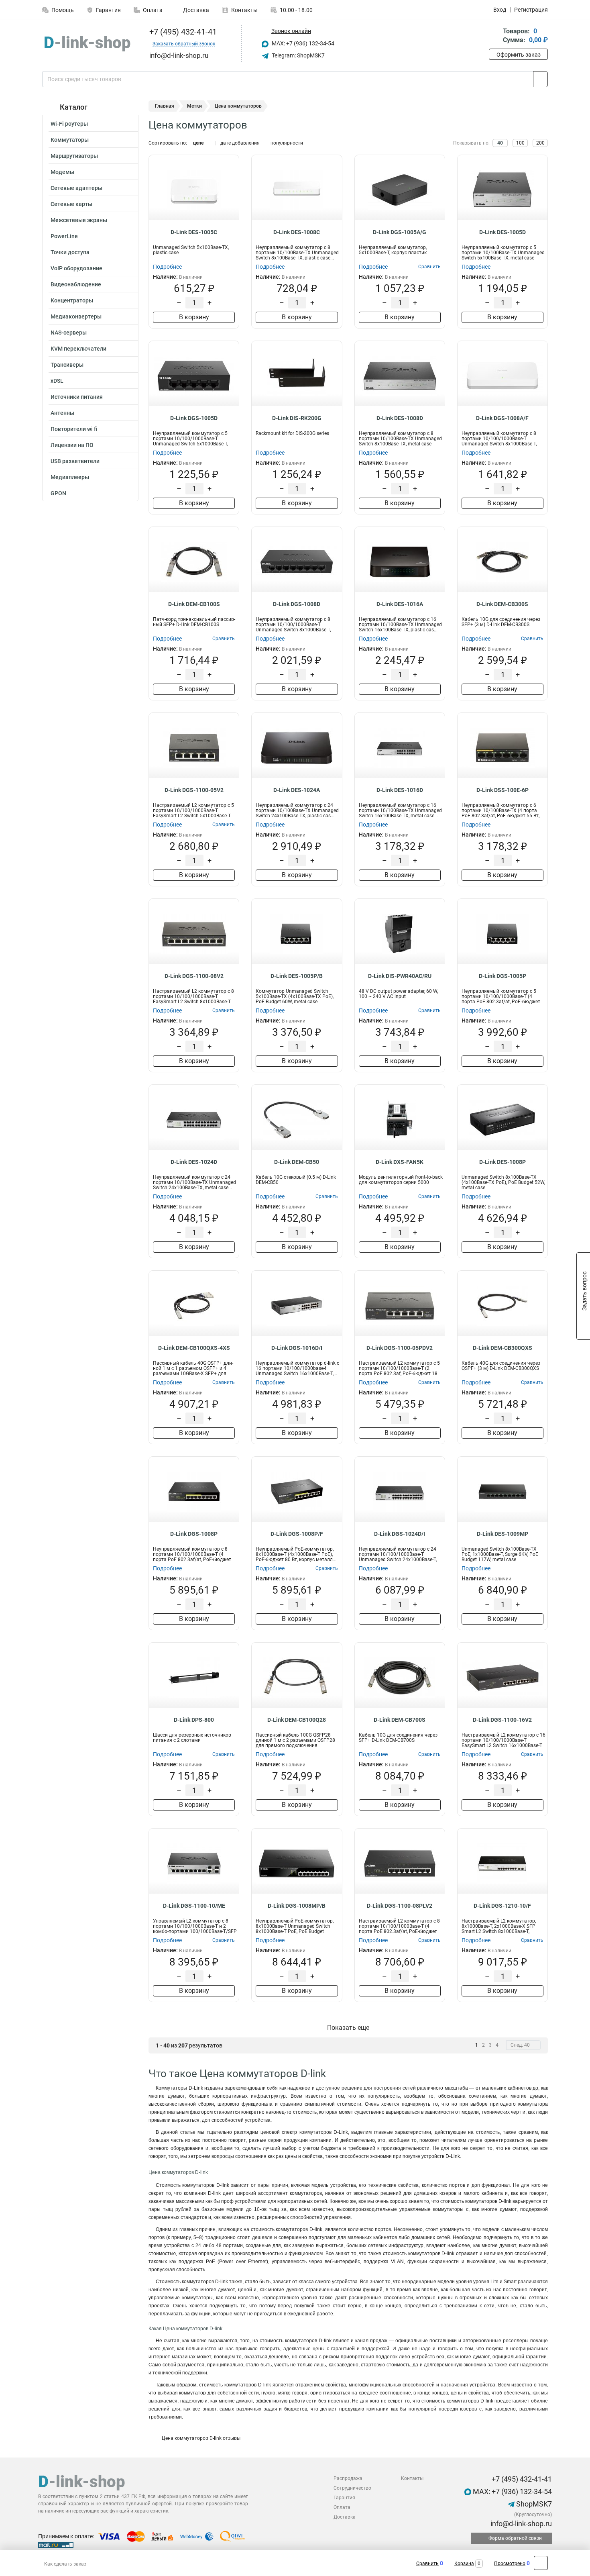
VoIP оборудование (76, 268)
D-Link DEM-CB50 (297, 1162)
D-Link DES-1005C (194, 232)
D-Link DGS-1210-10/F (502, 1906)
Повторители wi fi (74, 429)
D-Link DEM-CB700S (400, 1720)
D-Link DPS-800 (194, 1720)
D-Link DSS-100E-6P (503, 790)
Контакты (244, 10)
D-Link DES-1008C (297, 232)
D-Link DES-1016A (400, 604)
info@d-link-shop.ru (520, 2524)
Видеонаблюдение (76, 284)
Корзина (464, 2564)
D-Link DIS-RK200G (297, 418)
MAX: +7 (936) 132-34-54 (302, 43)
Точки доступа (70, 252)
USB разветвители (75, 461)
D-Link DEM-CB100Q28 (297, 1720)
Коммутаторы (70, 140)
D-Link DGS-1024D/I (400, 1534)
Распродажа (348, 2478)
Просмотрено (510, 2564)
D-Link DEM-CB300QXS (503, 1348)
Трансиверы (67, 365)
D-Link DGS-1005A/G (400, 232)
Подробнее (167, 267)
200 (540, 143)
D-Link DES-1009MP (503, 1534)
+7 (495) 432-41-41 (182, 32)
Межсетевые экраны (79, 220)
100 (520, 143)
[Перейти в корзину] (494, 36)
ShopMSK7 (533, 2504)
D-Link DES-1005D (503, 232)
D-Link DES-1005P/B (297, 976)
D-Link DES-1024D (194, 1162)
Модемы (62, 172)
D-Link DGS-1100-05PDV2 (400, 1348)
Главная (165, 106)
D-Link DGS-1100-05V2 (194, 790)
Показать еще (348, 2028)
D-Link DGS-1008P (194, 1534)
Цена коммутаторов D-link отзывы (200, 2438)
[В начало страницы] (541, 2563)
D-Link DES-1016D (400, 790)
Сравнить (427, 2564)
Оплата (153, 10)
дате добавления (240, 143)
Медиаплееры (70, 477)
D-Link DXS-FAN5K (400, 1162)
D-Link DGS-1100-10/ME (194, 1906)
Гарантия (108, 10)
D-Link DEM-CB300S (502, 604)
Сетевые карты (71, 204)
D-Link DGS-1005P (503, 976)
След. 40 (520, 2045)
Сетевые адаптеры (76, 188)
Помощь (63, 10)
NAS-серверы (69, 333)
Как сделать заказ (65, 2564)
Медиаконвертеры (76, 316)
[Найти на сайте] (540, 79)
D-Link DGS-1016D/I (297, 1348)
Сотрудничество (352, 2488)
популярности (287, 143)
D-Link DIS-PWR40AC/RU (400, 976)
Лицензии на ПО (72, 445)
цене (198, 143)
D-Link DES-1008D (400, 418)
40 (500, 143)
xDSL (57, 381)
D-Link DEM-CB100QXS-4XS (194, 1348)
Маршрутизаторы (74, 156)
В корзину (194, 317)
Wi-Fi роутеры (69, 124)
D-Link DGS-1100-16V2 (502, 1720)
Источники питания (77, 397)
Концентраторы (72, 300)
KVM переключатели (78, 349)
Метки (194, 106)
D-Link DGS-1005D (194, 418)
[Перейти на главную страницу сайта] (87, 44)
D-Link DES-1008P (503, 1162)
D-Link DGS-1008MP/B (297, 1906)
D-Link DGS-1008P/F (297, 1534)
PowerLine (64, 236)
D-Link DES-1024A (297, 790)
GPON (58, 493)
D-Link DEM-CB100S (194, 604)
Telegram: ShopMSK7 (298, 55)
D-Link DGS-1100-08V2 (194, 976)
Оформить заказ (519, 55)
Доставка (195, 10)
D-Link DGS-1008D (297, 604)
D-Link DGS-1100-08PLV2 (400, 1906)
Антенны (62, 413)
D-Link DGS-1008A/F (502, 418)
